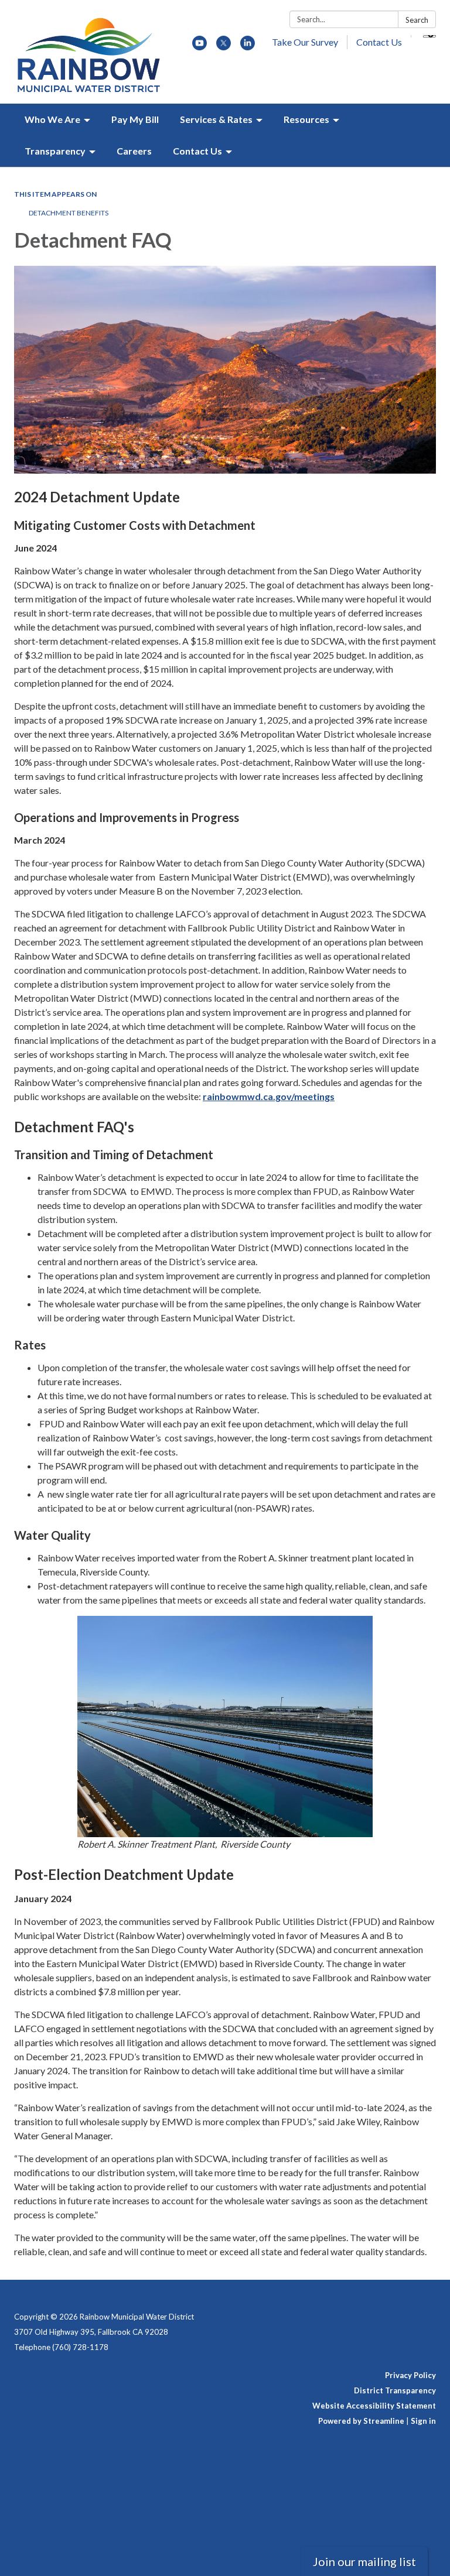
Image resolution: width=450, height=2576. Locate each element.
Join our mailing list (364, 2561)
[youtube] (200, 47)
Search (417, 20)
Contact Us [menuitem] (197, 151)
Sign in (423, 2421)
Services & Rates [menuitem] (216, 119)
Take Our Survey (305, 42)
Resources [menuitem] (306, 119)
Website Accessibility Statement (374, 2406)
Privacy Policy (410, 2375)
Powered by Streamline (361, 2421)
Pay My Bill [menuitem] (135, 119)
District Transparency (395, 2390)
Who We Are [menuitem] (52, 119)
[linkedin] (248, 47)
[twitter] (224, 47)
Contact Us (379, 42)
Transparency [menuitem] (55, 151)
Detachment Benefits (69, 213)
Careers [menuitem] (134, 151)
